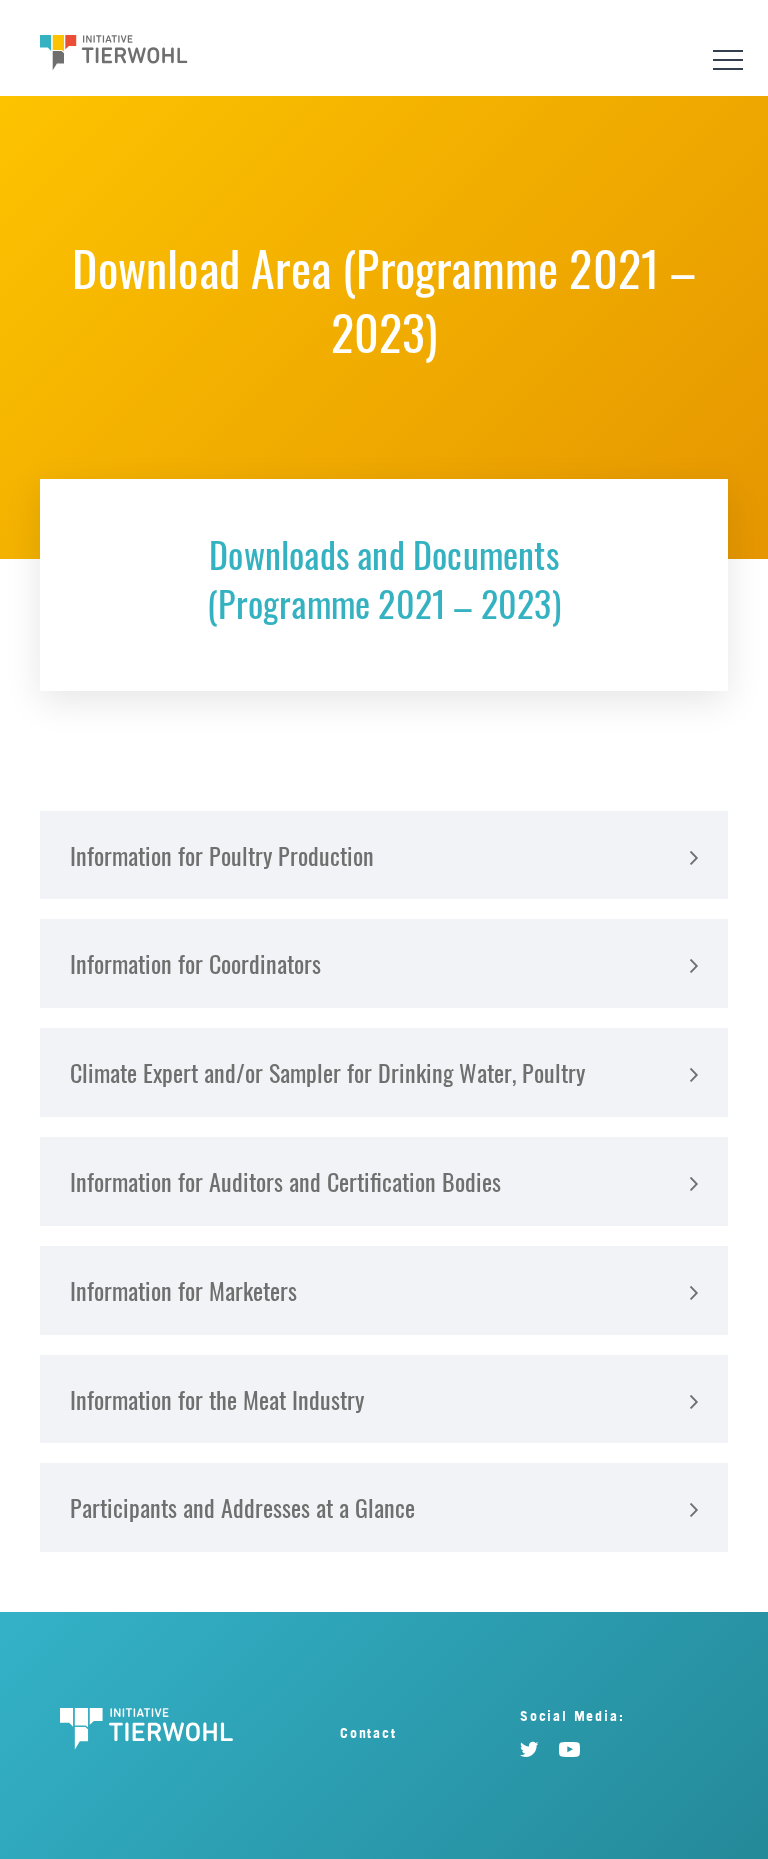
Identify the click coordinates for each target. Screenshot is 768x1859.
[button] (384, 855)
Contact (368, 1733)
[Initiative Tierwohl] (114, 55)
